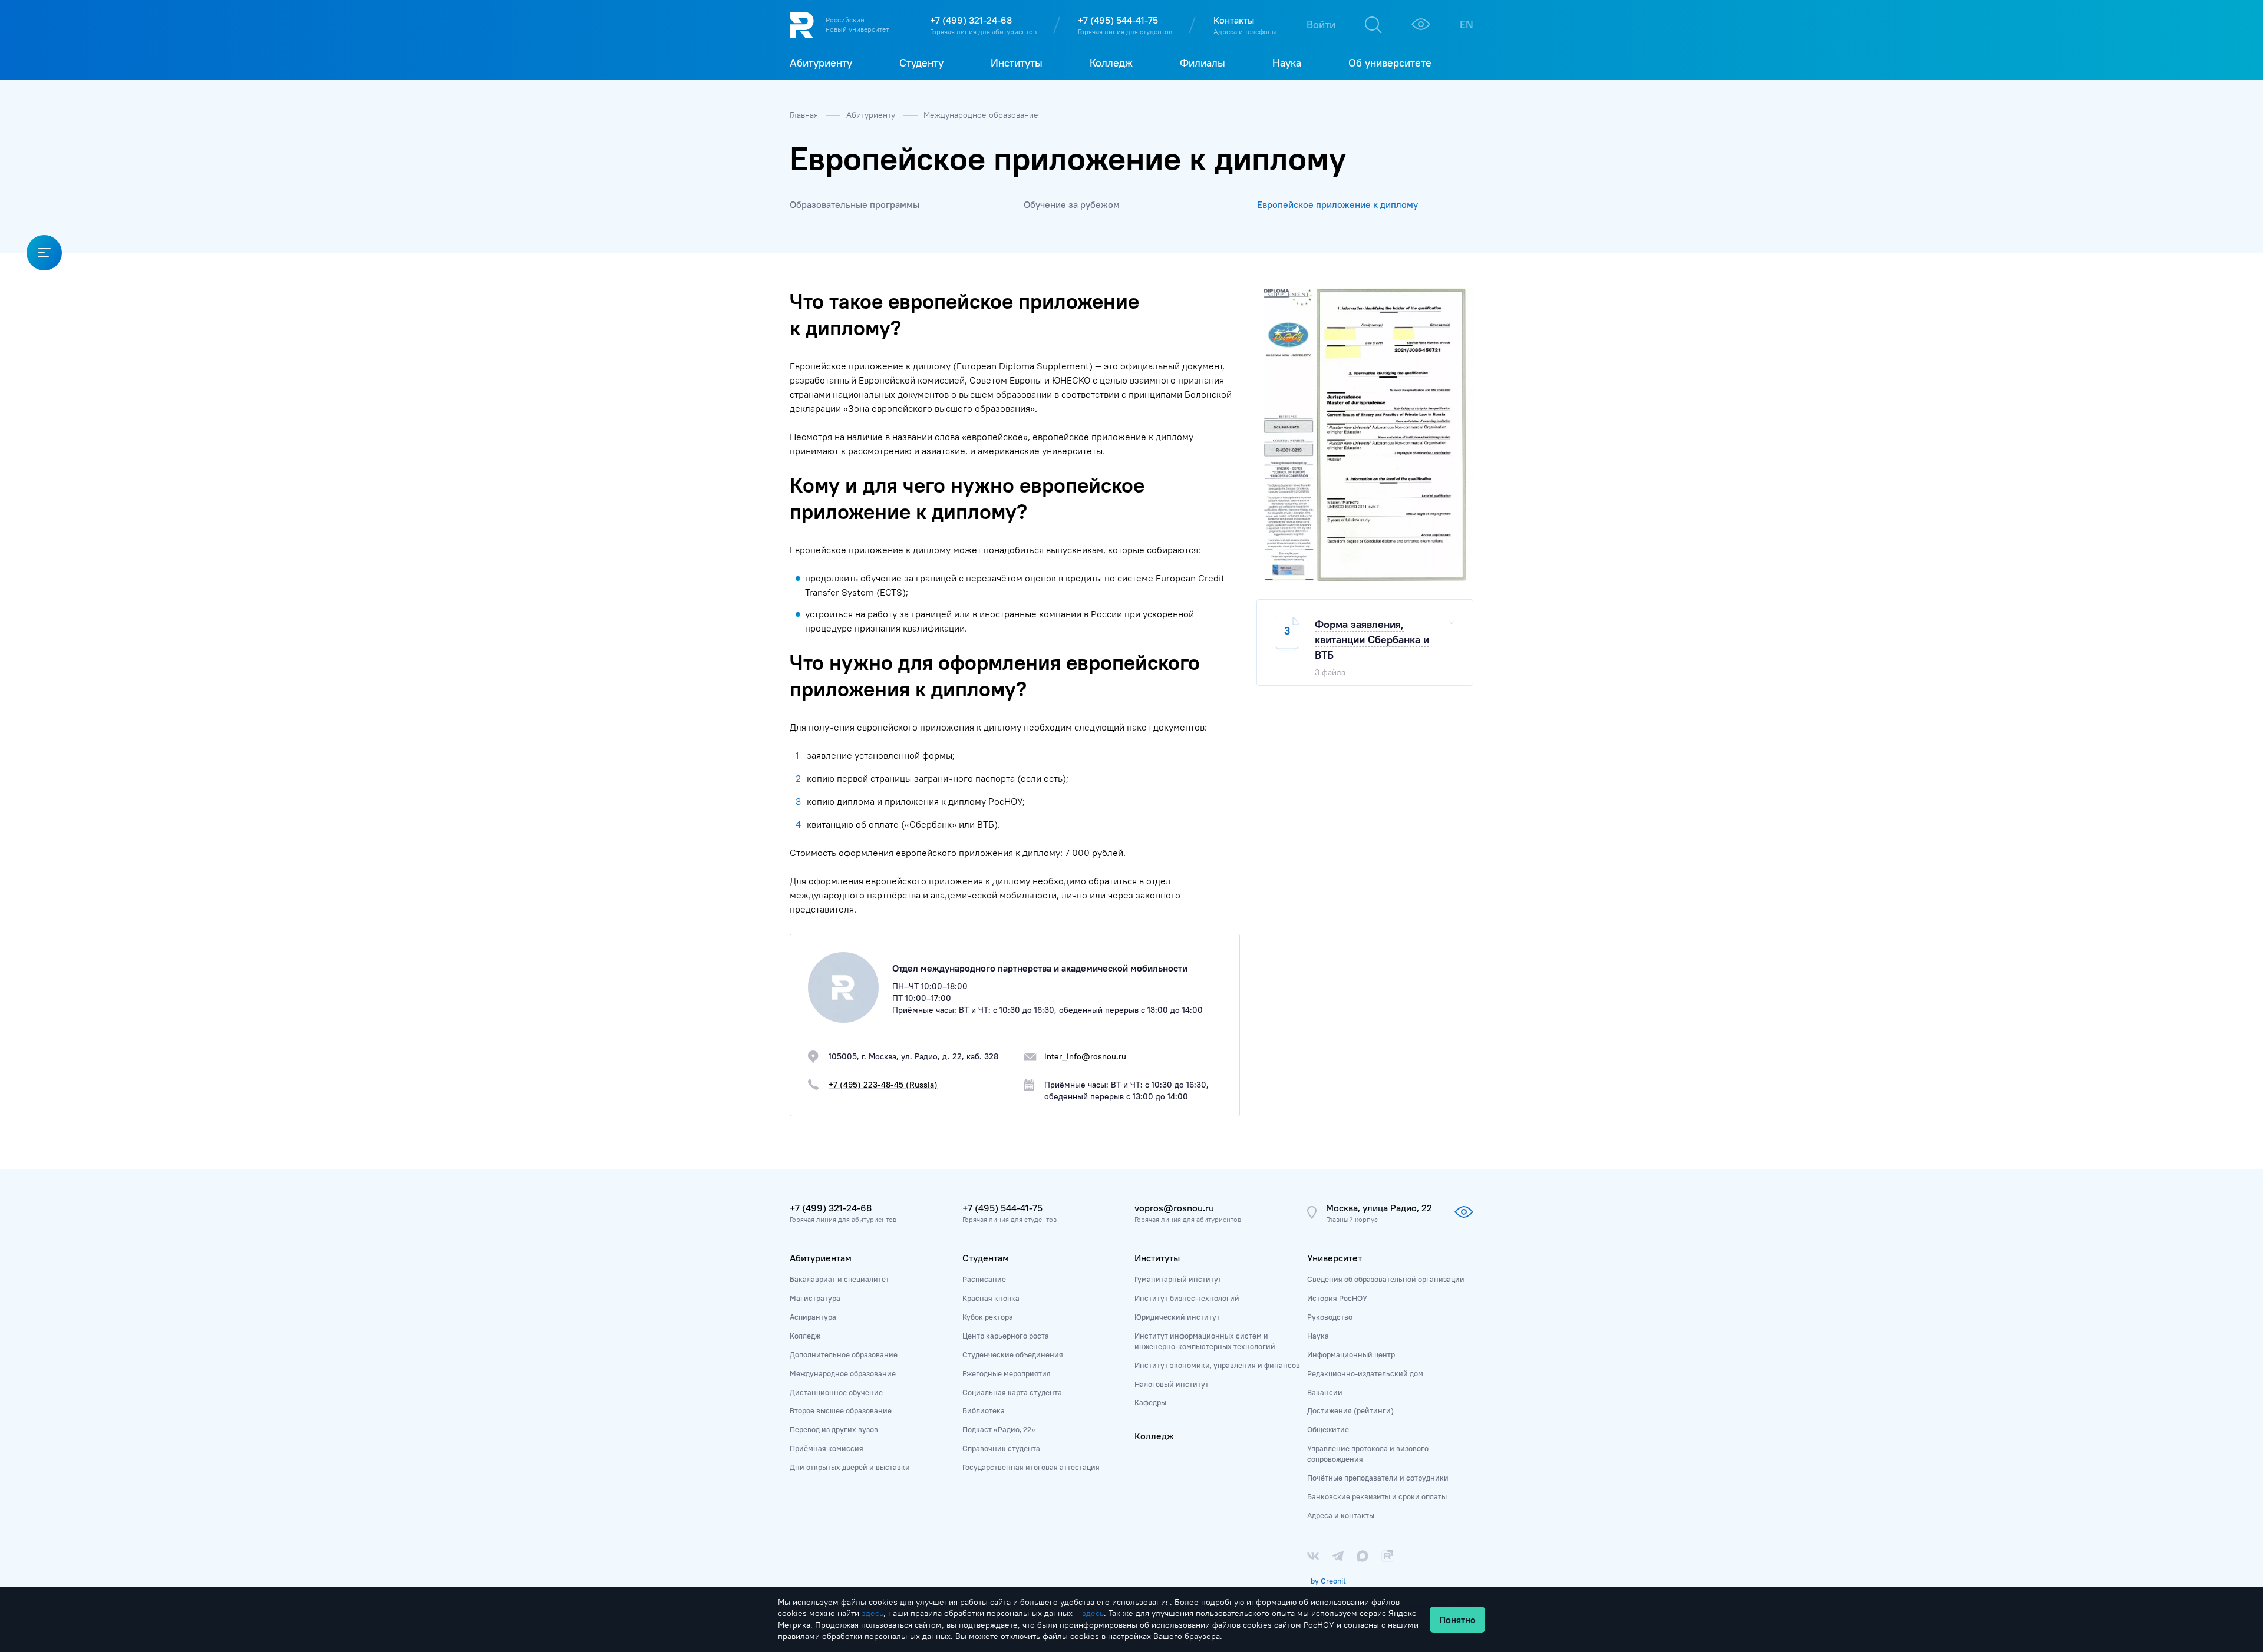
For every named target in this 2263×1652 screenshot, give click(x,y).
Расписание (984, 1279)
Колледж (805, 1336)
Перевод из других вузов (834, 1429)
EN (1467, 24)
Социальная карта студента (1012, 1392)
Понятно (1457, 1620)
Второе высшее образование (841, 1410)
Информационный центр (1351, 1354)
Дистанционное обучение (836, 1392)
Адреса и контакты (1341, 1515)
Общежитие (1328, 1429)
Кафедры (1150, 1402)
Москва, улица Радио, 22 (1379, 1208)
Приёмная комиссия (827, 1448)
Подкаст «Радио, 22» (999, 1429)
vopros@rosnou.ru (1174, 1208)
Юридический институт (1177, 1317)
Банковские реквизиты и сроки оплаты (1377, 1496)
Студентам (986, 1258)
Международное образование (981, 115)
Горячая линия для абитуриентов (983, 32)
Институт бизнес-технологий (1187, 1298)
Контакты (1234, 20)
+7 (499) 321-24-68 (971, 20)
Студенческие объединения (1013, 1354)
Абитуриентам (821, 1258)
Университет (1335, 1258)
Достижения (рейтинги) (1350, 1410)
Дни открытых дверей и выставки (850, 1467)
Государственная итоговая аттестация (1031, 1467)
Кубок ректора (988, 1317)
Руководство (1330, 1317)
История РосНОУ (1337, 1298)
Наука (1318, 1336)
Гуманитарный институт (1178, 1279)
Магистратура (815, 1298)
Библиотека (984, 1410)
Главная (805, 115)
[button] (1463, 299)
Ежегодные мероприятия (1007, 1373)
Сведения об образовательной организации (1386, 1279)
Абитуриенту (872, 115)
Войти (1321, 24)
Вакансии (1325, 1392)
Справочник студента (1001, 1448)
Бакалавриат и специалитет (839, 1279)
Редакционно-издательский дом (1365, 1373)
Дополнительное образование (844, 1354)
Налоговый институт (1172, 1384)
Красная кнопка (991, 1298)
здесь (872, 1613)
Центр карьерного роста (1006, 1336)
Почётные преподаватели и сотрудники (1378, 1478)
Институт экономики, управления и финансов (1217, 1365)
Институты (1157, 1258)
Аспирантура (813, 1317)
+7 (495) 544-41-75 (1118, 20)
